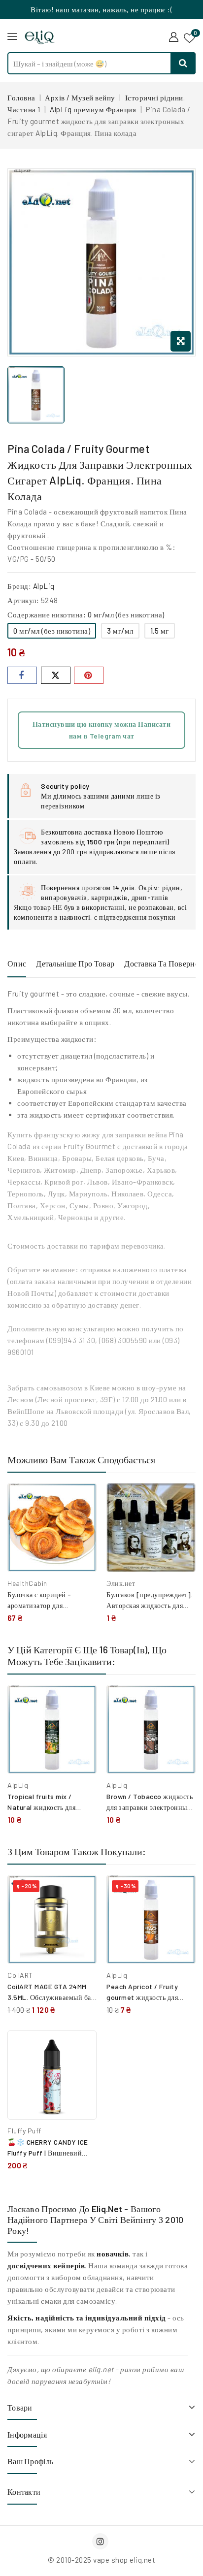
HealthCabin (27, 1583)
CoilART (20, 1975)
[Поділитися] (22, 675)
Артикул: (23, 600)
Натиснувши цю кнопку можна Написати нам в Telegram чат (102, 730)
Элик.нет (121, 1583)
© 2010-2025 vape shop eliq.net (101, 2560)
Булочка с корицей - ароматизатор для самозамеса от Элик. (39, 1605)
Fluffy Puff (24, 2131)
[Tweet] (56, 675)
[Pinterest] (89, 675)
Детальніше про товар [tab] (75, 963)
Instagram (101, 2541)
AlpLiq (44, 586)
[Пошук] (183, 63)
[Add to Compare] (82, 1501)
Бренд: (19, 586)
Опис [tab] (17, 963)
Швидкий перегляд (82, 1522)
